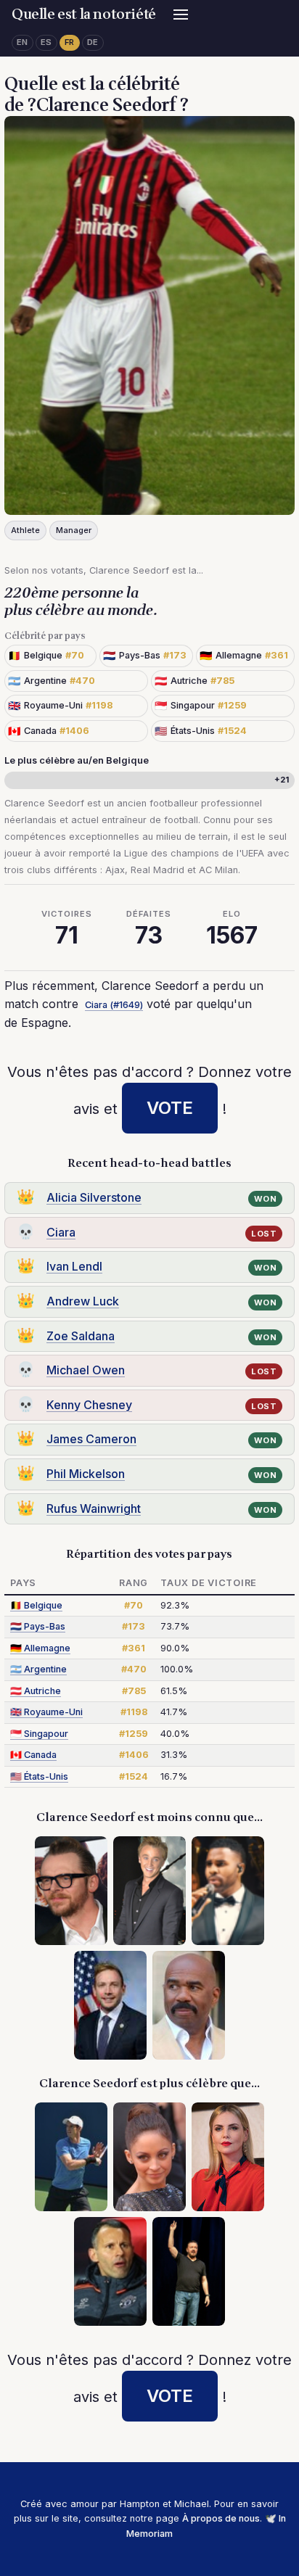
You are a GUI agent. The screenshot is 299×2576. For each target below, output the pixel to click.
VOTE (170, 1108)
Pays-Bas (38, 1626)
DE (93, 42)
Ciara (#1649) (114, 1005)
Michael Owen (86, 1370)
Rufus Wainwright (94, 1508)
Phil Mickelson (86, 1474)
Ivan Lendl (74, 1266)
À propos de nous (221, 2518)
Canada (33, 1755)
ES (46, 42)
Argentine (38, 1669)
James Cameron (91, 1439)
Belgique (36, 1605)
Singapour (39, 1734)
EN (22, 42)
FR (70, 42)
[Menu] (181, 15)
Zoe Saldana (81, 1336)
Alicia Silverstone (94, 1197)
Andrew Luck (83, 1301)
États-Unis (39, 1776)
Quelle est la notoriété (84, 15)
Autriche (36, 1691)
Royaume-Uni (46, 1712)
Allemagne (40, 1648)
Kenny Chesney (89, 1405)
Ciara (61, 1232)
